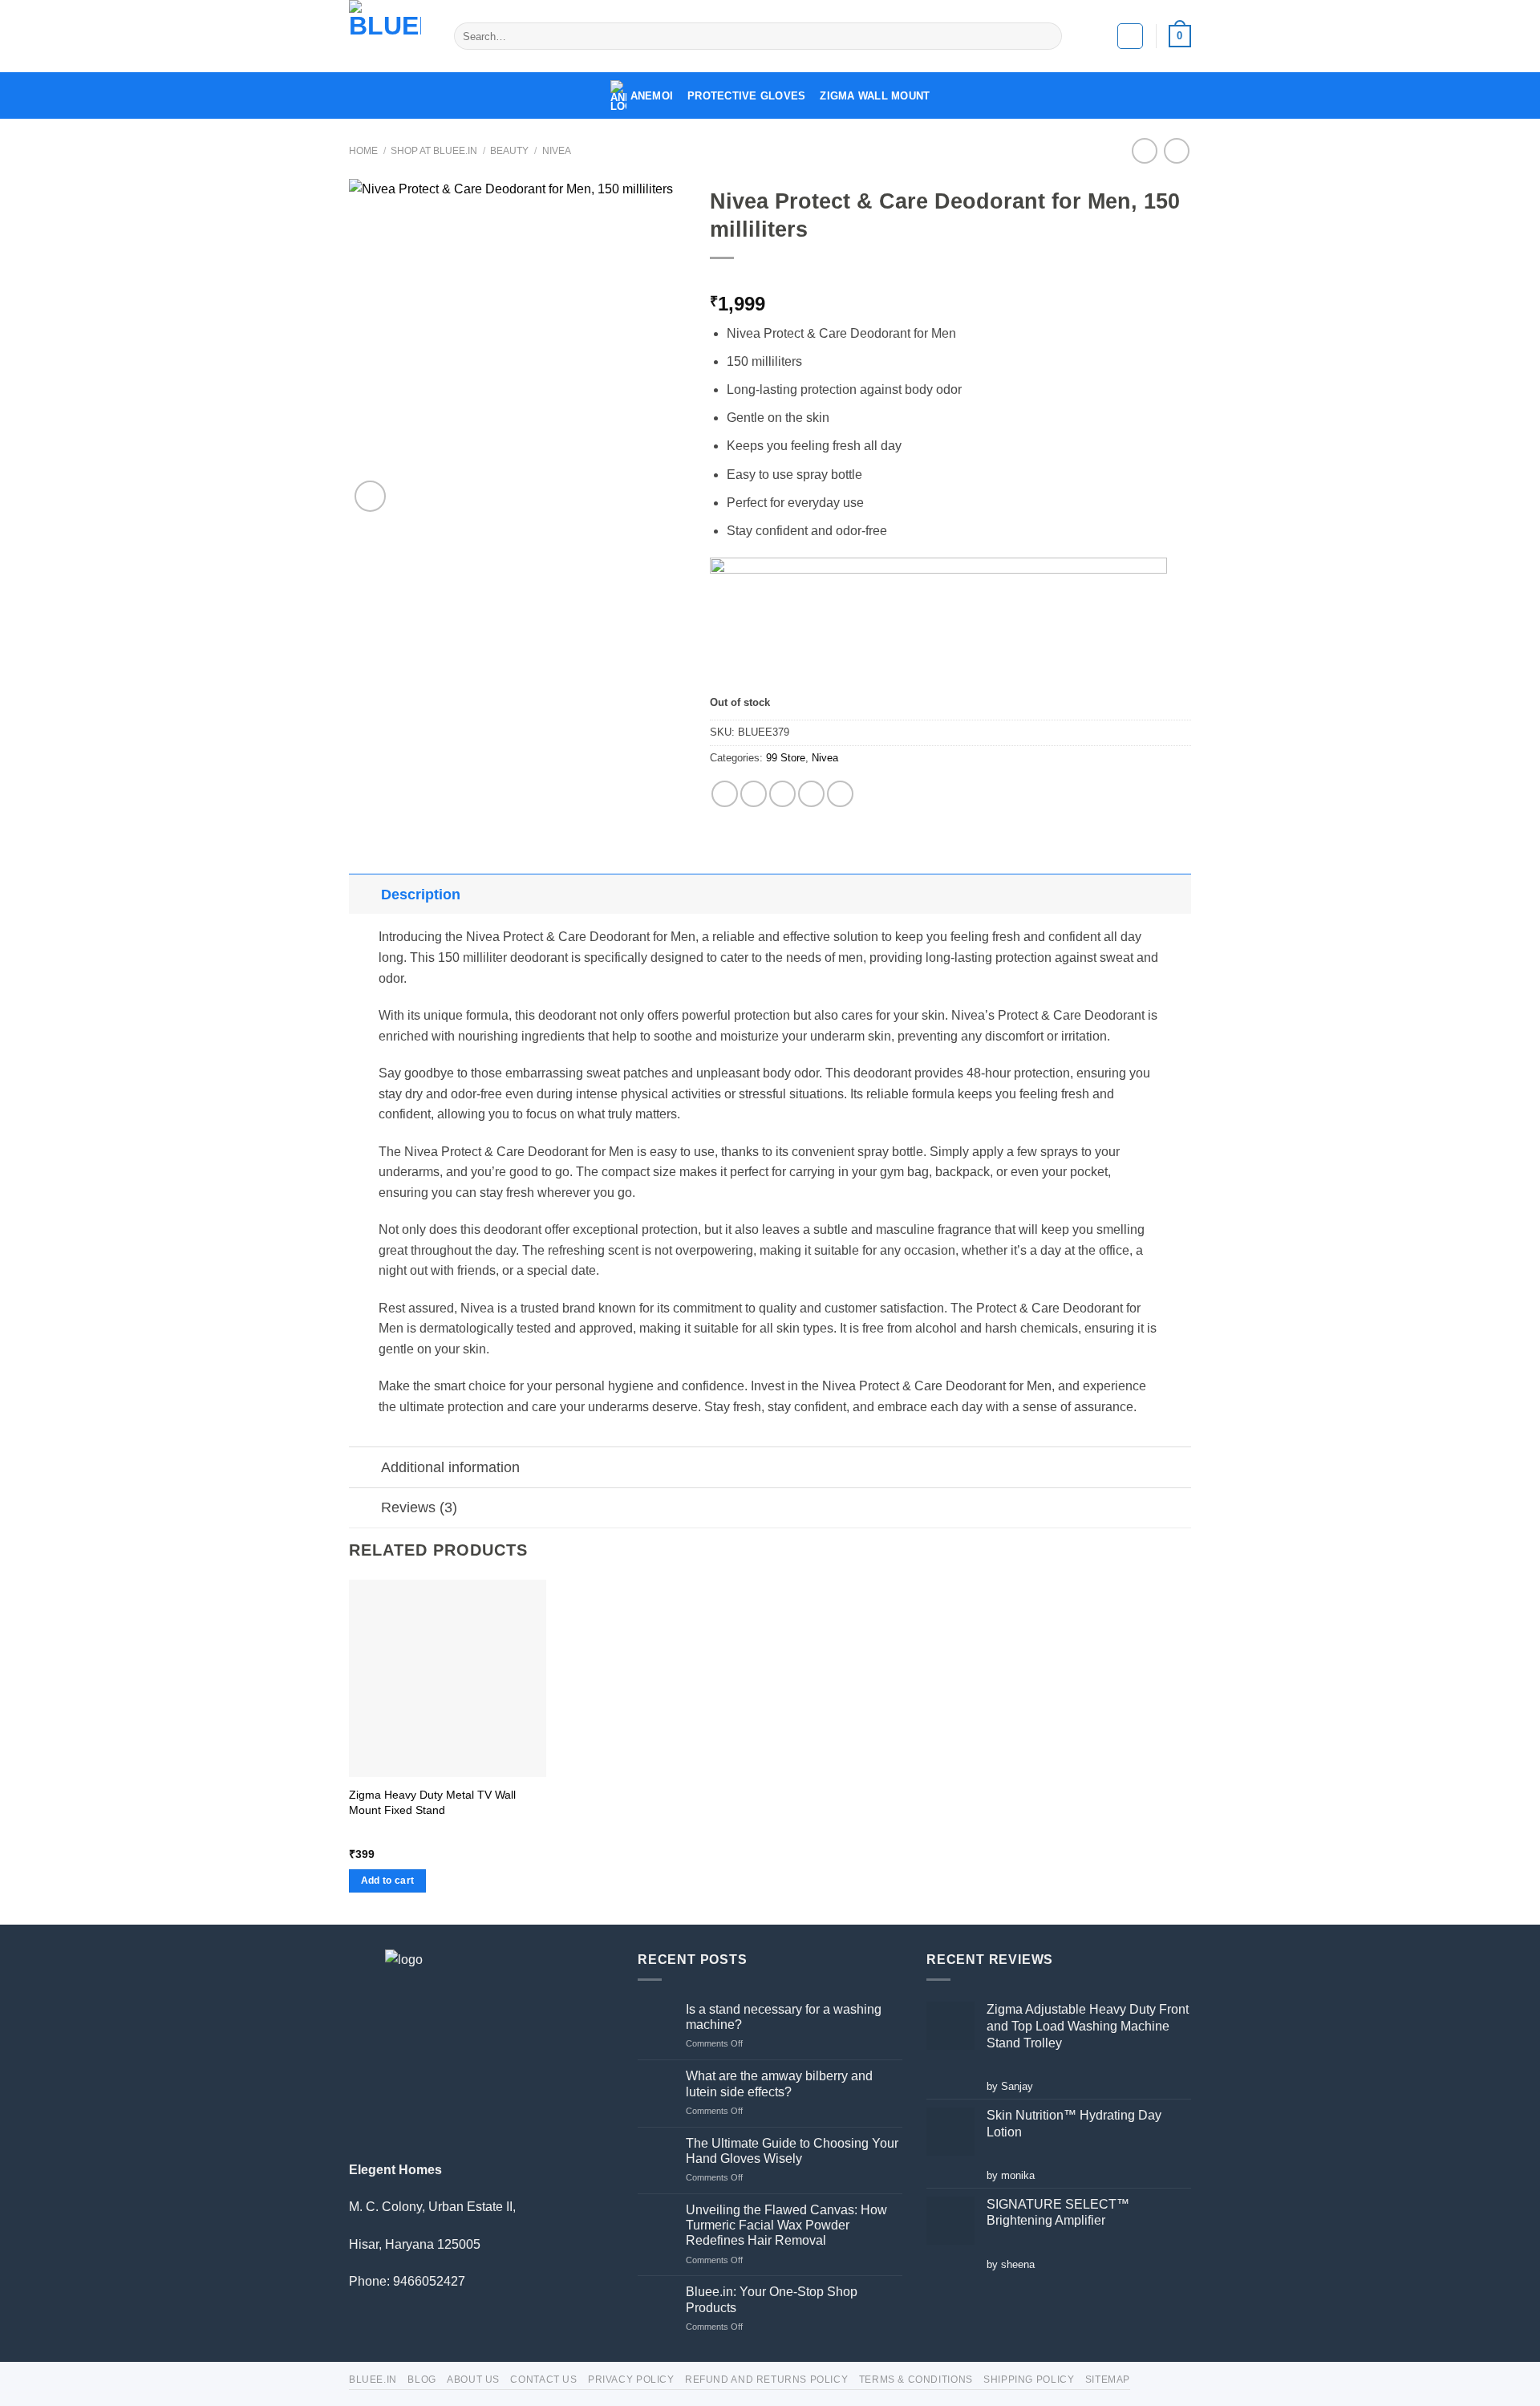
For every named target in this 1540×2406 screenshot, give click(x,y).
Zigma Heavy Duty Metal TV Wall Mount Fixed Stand (432, 1802)
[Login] (1130, 36)
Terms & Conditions (916, 2380)
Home (363, 151)
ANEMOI (652, 96)
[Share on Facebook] (725, 794)
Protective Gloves (746, 96)
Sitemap (1108, 2380)
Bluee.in (373, 2380)
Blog (421, 2380)
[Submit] (1047, 36)
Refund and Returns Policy (766, 2380)
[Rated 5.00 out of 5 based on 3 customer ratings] (950, 278)
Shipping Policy (1029, 2380)
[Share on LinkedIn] (840, 794)
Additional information (450, 1467)
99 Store (786, 758)
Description (421, 895)
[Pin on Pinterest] (811, 794)
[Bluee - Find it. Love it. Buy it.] (389, 36)
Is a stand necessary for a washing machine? (784, 2017)
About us (473, 2380)
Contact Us (543, 2380)
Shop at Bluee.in (434, 151)
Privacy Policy (631, 2380)
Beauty (509, 151)
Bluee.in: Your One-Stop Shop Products (772, 2299)
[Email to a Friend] (782, 794)
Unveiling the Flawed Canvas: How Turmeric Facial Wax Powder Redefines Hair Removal (786, 2225)
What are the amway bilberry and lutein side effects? (779, 2083)
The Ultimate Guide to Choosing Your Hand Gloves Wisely (792, 2151)
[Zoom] (370, 496)
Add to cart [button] (388, 1881)
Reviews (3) (419, 1507)
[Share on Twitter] (754, 794)
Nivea (557, 151)
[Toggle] (365, 894)
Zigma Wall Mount (875, 96)
